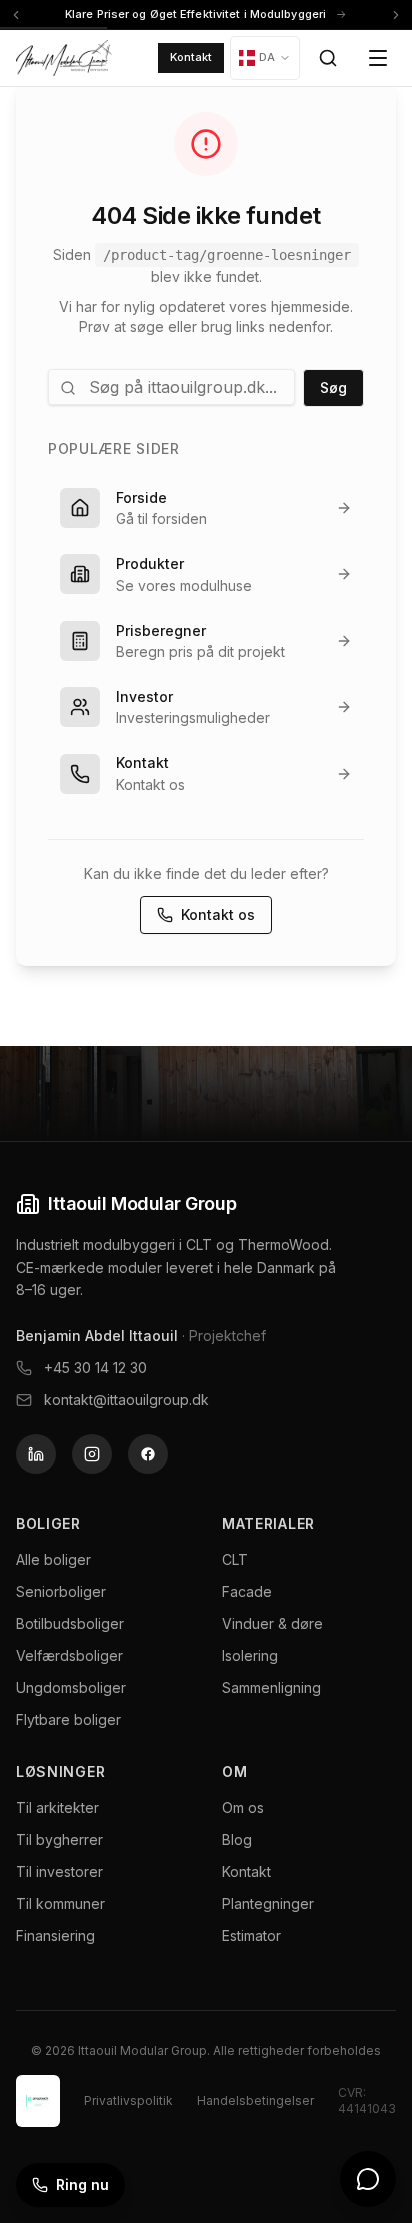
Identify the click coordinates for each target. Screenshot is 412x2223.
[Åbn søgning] (328, 58)
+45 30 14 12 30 (95, 1367)
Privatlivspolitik (128, 2100)
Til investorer (59, 1871)
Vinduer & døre (272, 1623)
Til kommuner (60, 1903)
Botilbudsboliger (70, 1623)
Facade (247, 1591)
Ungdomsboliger (71, 1687)
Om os (243, 1807)
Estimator (251, 1935)
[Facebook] (148, 1454)
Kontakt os (218, 914)
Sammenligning (271, 1687)
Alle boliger (53, 1559)
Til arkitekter (57, 1807)
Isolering (250, 1655)
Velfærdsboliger (69, 1655)
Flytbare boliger (68, 1719)
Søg (333, 387)
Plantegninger (268, 1903)
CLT (235, 1559)
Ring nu (82, 2184)
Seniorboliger (61, 1591)
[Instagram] (92, 1454)
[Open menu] (378, 58)
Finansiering (55, 1935)
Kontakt (191, 57)
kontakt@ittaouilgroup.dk (126, 1399)
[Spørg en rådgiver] (368, 2179)
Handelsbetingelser (255, 2100)
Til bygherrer (59, 1839)
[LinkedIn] (36, 1454)
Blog (237, 1839)
